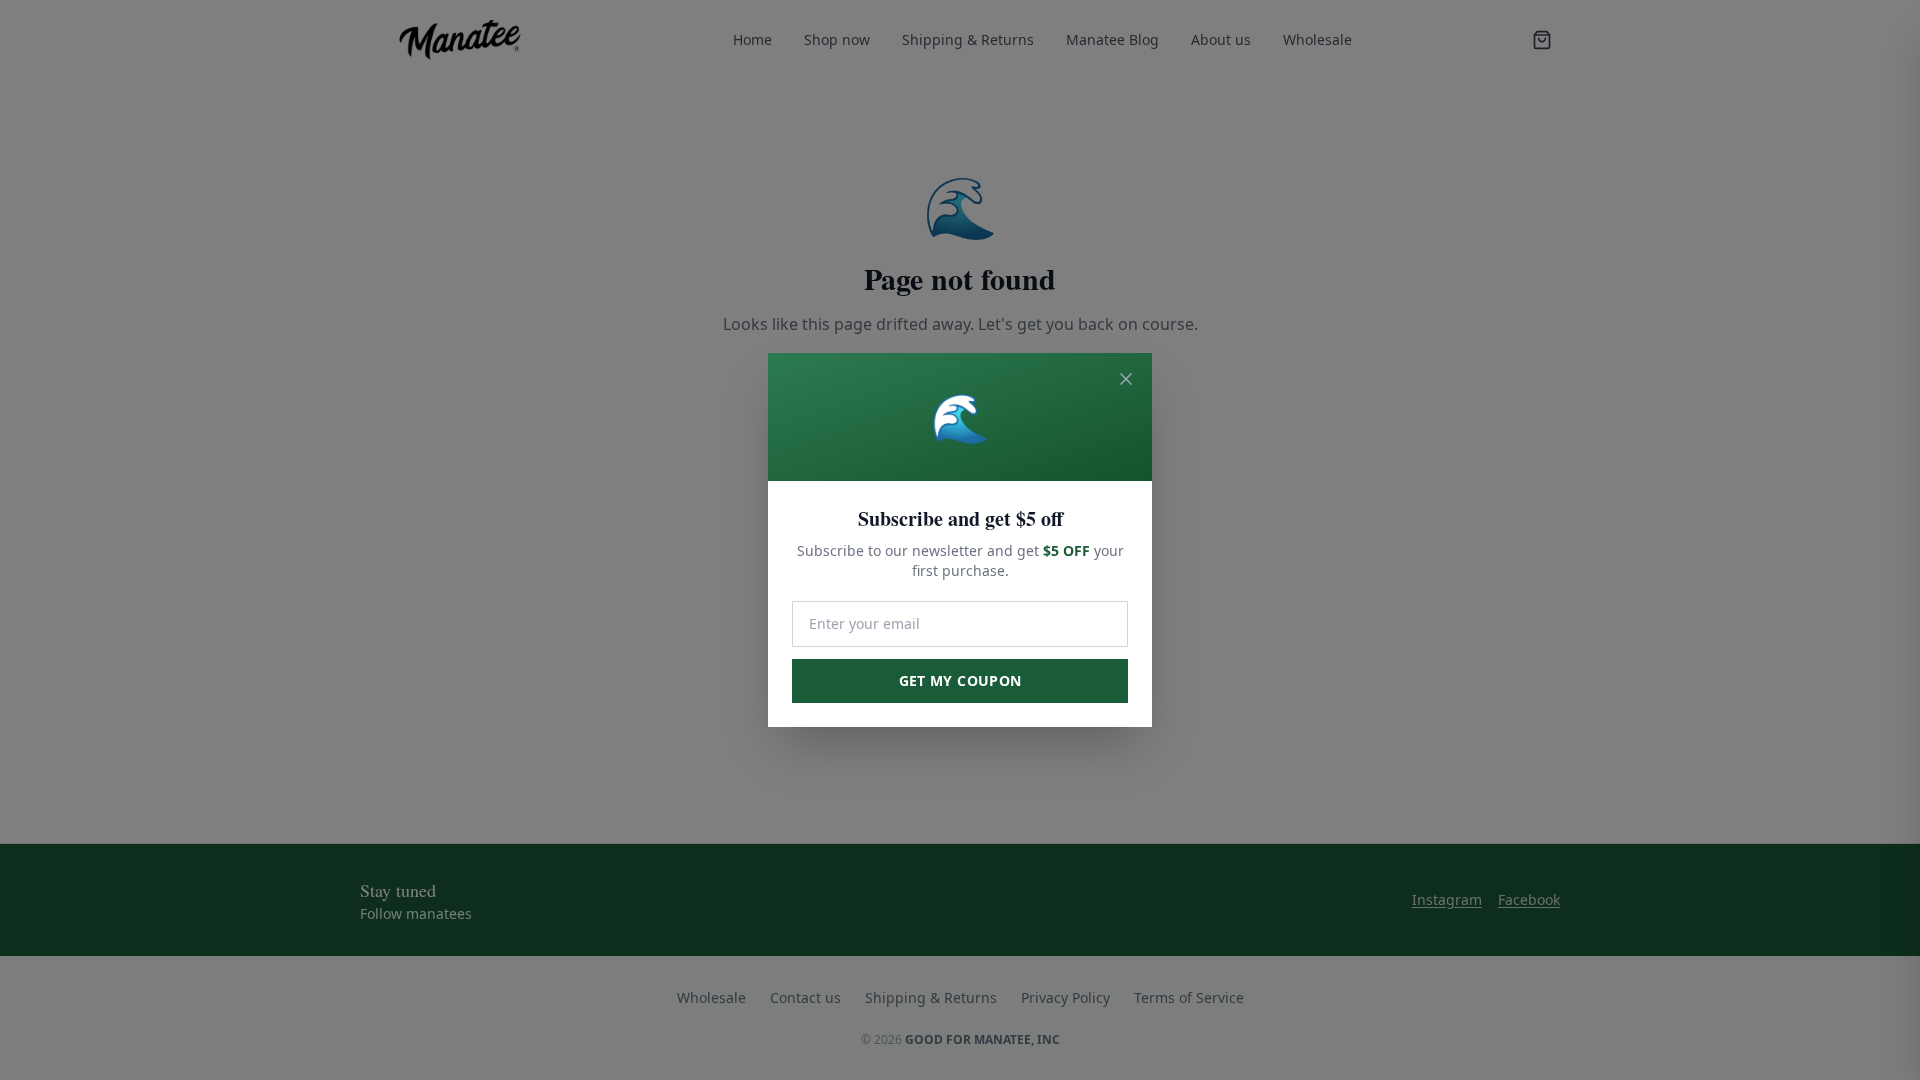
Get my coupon (960, 680)
